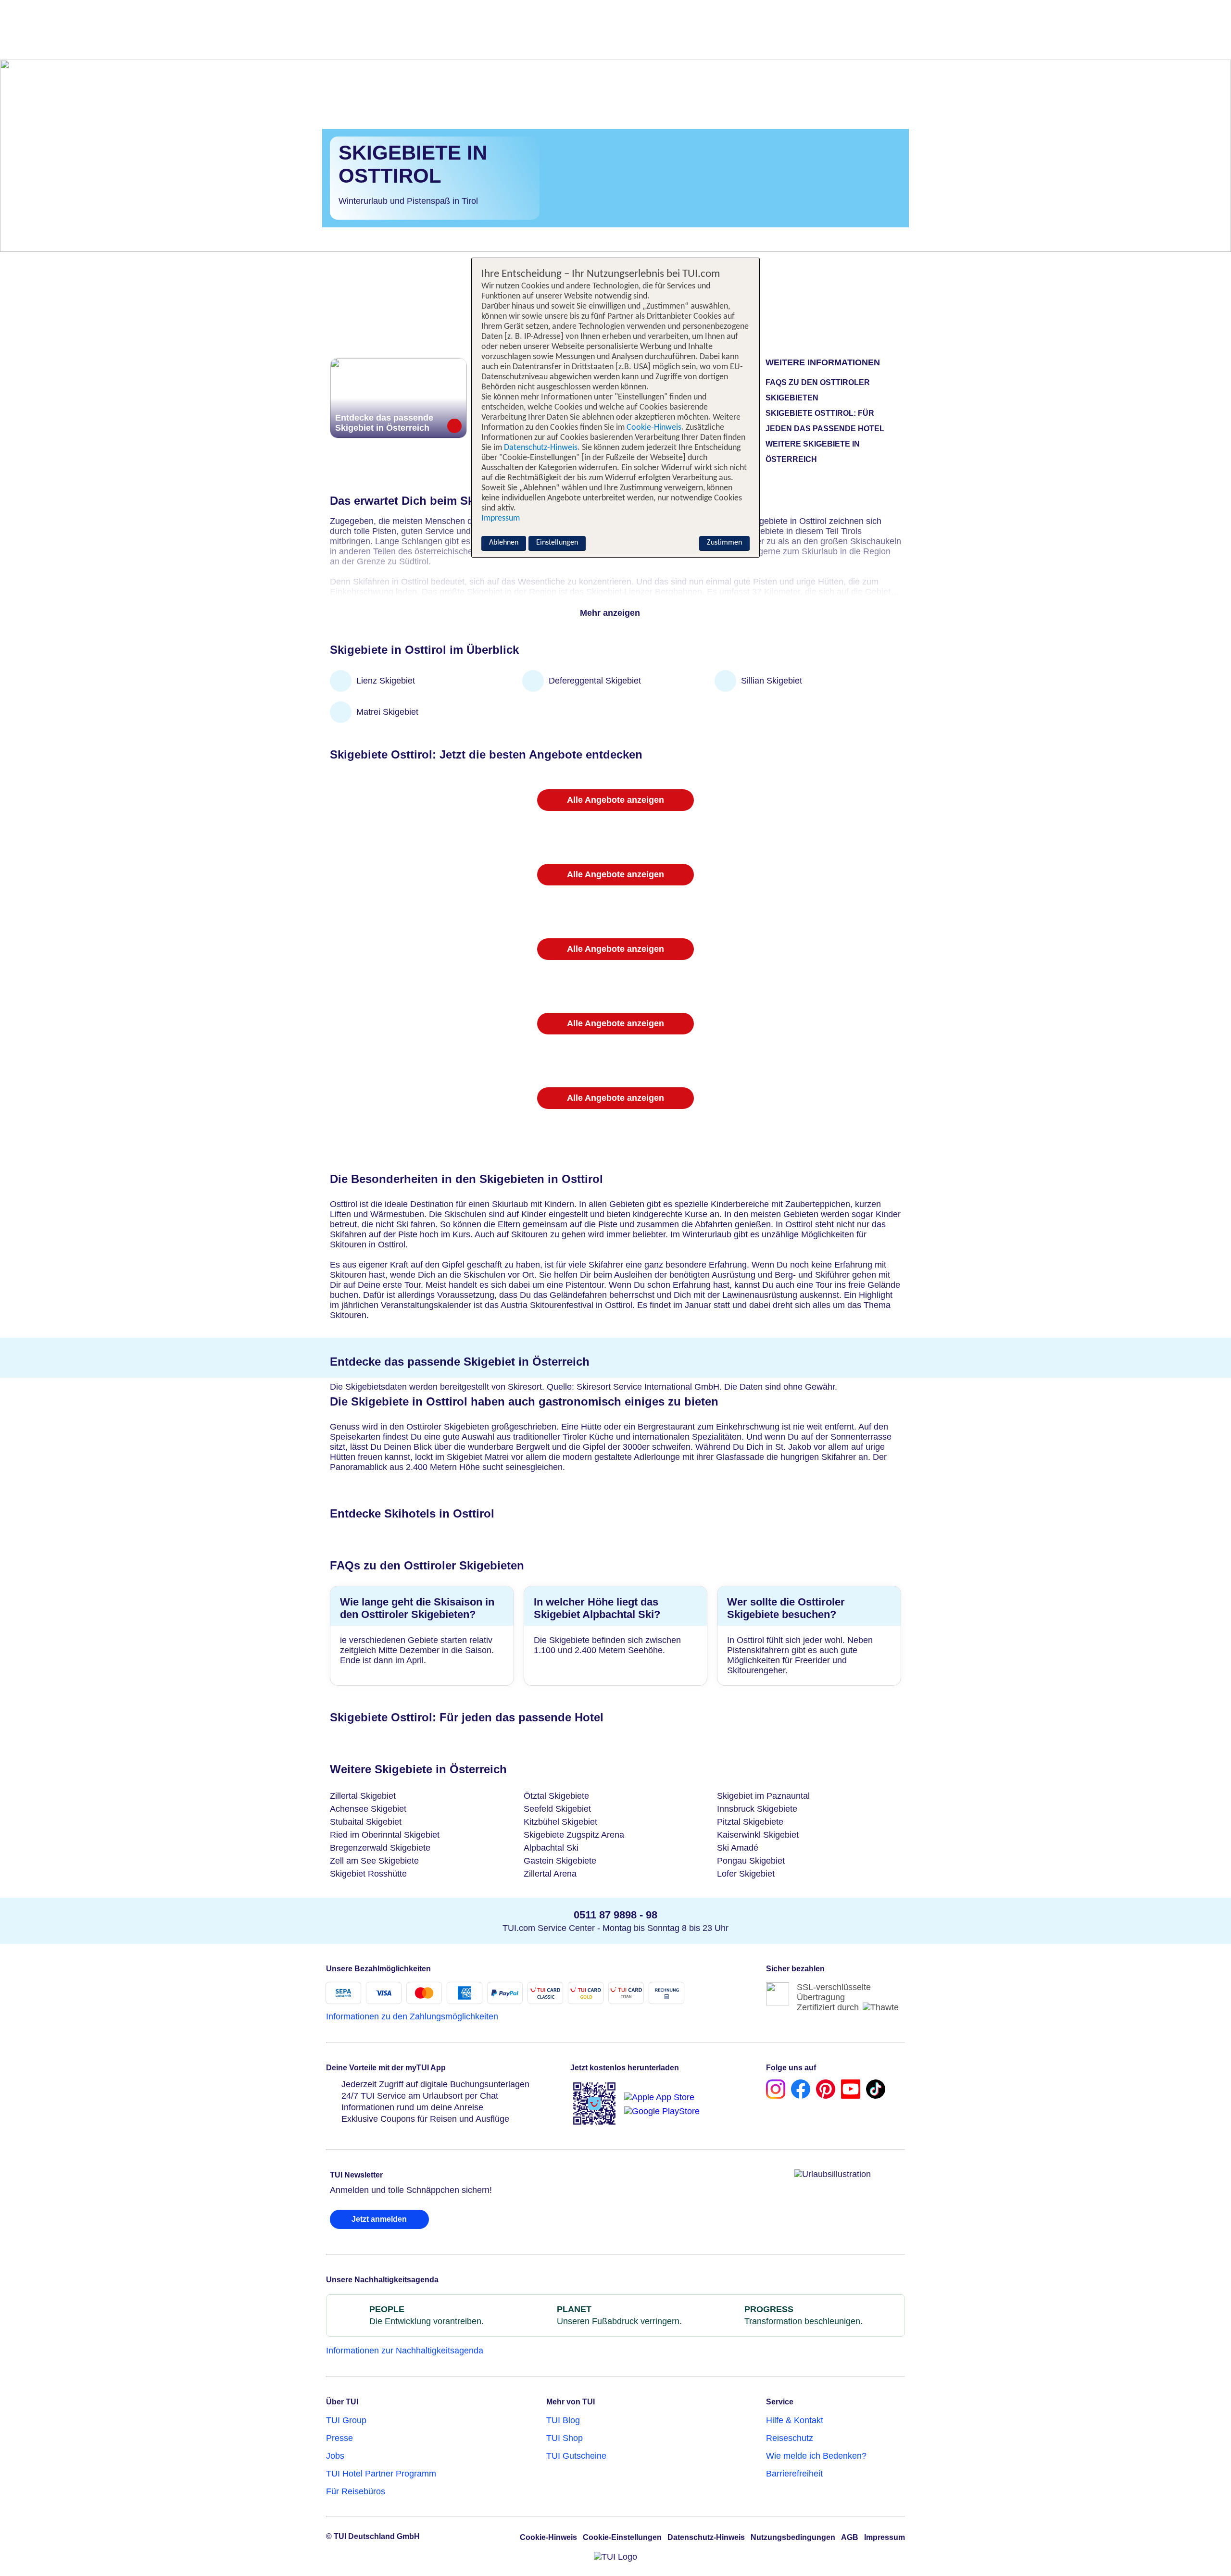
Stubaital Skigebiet (366, 1822)
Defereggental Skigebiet (595, 681)
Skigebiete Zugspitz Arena (574, 1835)
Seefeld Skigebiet (557, 1809)
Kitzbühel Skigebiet (560, 1822)
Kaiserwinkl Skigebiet (758, 1835)
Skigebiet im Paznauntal (763, 1796)
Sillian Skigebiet (772, 681)
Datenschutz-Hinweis (541, 448)
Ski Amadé (738, 1848)
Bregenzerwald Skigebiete (380, 1848)
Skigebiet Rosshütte (368, 1874)
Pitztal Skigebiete (750, 1822)
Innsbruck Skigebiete (757, 1809)
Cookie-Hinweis (653, 428)
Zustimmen (724, 543)
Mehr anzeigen (611, 613)
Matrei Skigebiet (387, 712)
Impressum (501, 518)
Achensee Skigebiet (368, 1809)
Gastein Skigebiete (560, 1861)
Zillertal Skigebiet (363, 1796)
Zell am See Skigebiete (374, 1861)
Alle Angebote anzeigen (615, 800)
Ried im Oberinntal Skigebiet (385, 1835)
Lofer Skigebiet (746, 1874)
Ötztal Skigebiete (556, 1796)
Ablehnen (504, 543)
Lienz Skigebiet (386, 681)
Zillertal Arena (550, 1874)
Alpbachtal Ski (551, 1848)
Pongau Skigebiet (751, 1861)
